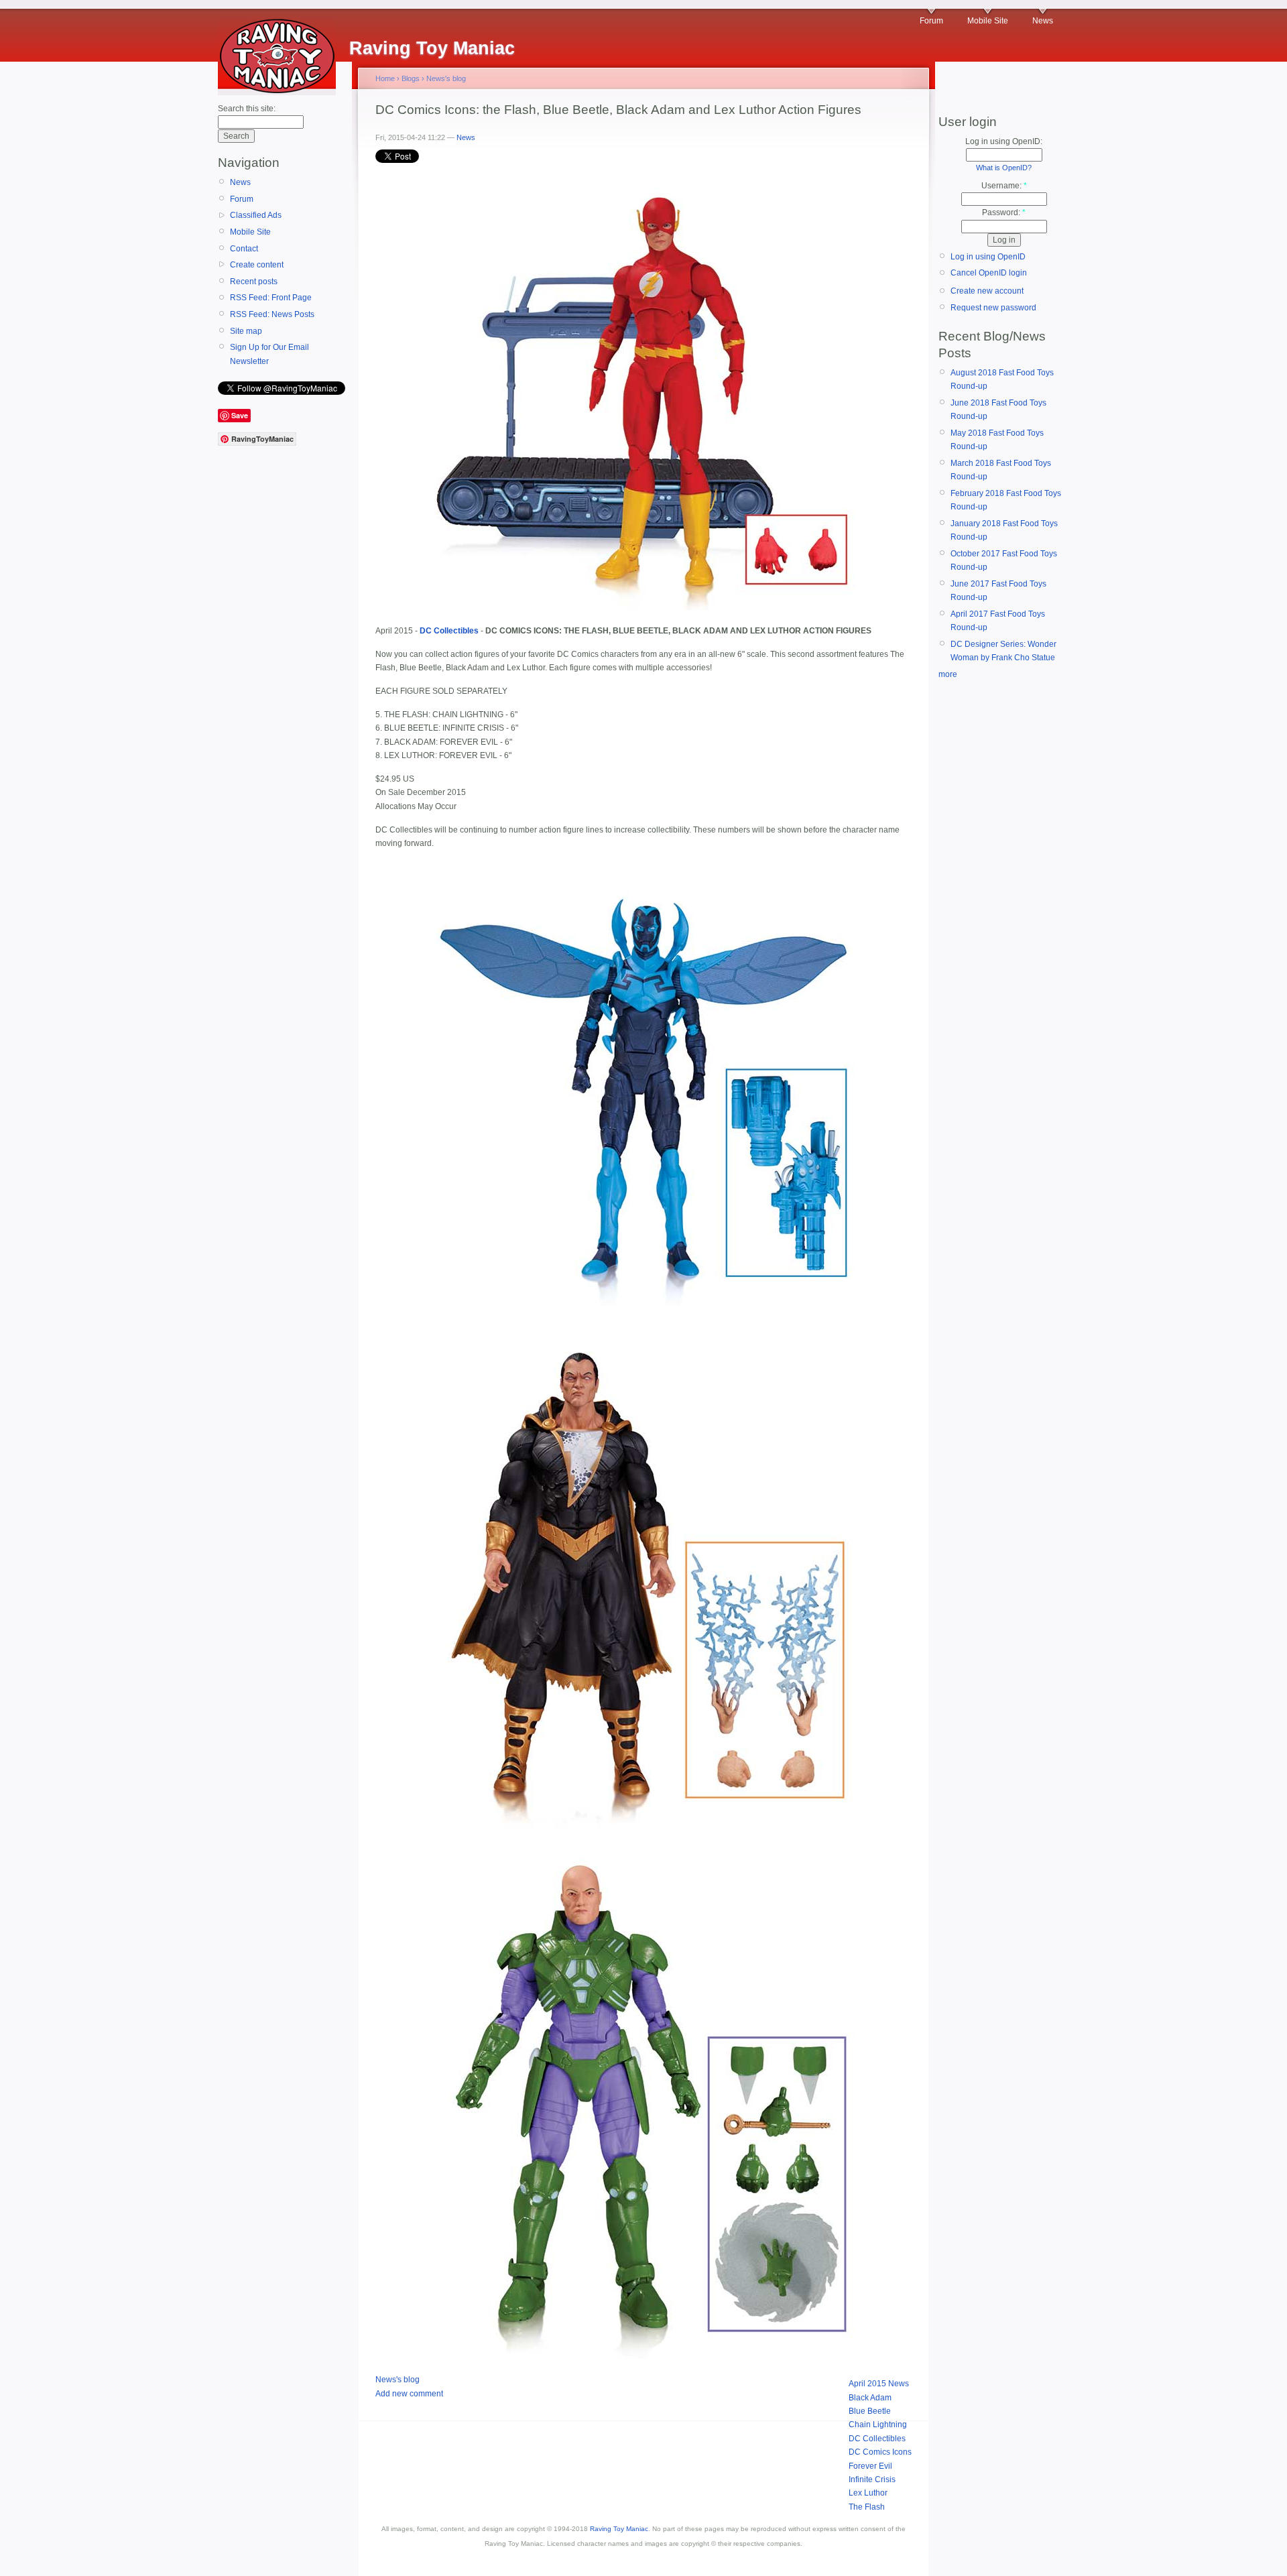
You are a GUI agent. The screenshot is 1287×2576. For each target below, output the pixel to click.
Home (385, 78)
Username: (1004, 186)
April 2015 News (879, 2384)
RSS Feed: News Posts (272, 314)
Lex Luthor (868, 2493)
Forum (931, 21)
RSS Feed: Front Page (271, 298)
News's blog (446, 78)
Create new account (987, 291)
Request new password (993, 308)
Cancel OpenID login (989, 273)
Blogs (411, 78)
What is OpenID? (1004, 168)
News (1043, 21)
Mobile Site (988, 21)
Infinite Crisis (872, 2479)
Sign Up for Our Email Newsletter (269, 354)
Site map (246, 331)
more (948, 674)
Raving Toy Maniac (619, 2529)
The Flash (867, 2507)
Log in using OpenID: (1004, 141)
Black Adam (870, 2398)
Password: (1004, 212)
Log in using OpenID (988, 257)
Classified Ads (256, 215)
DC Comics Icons (880, 2452)
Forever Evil (870, 2466)
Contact (244, 249)
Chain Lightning (878, 2425)
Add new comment (409, 2394)
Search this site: (247, 109)
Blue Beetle (870, 2411)
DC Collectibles (877, 2439)
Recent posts (254, 282)
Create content (257, 265)
